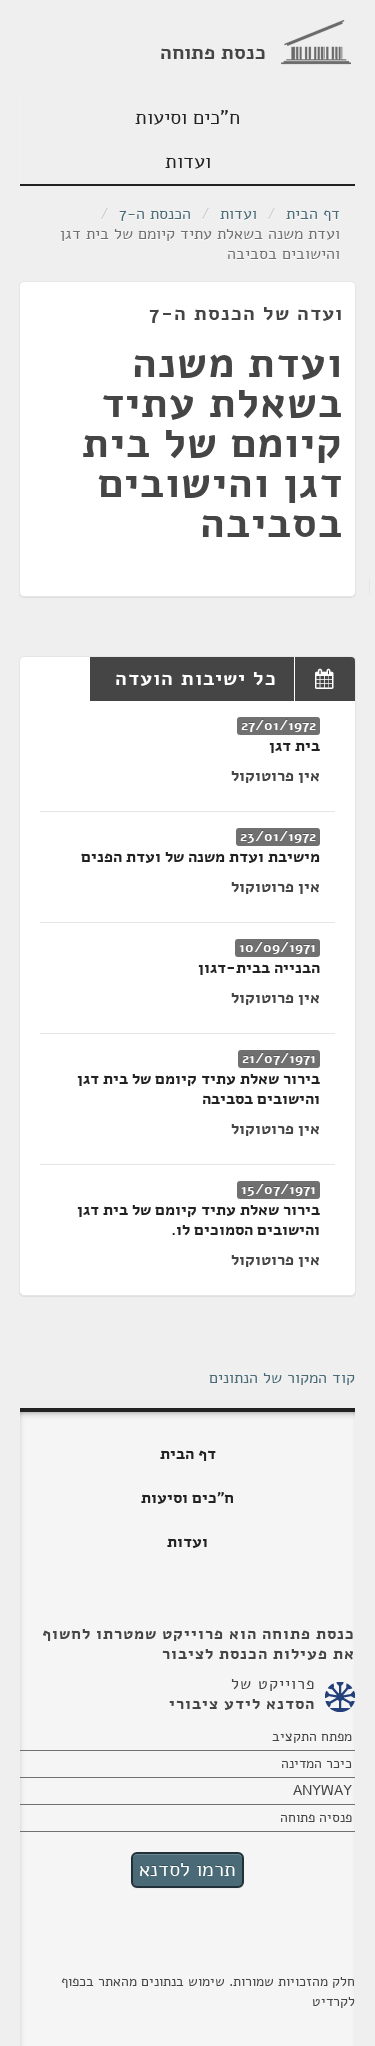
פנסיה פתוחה (316, 1817)
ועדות (188, 161)
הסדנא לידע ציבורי (242, 1704)
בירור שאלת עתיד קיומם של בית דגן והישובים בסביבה (198, 1089)
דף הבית (313, 214)
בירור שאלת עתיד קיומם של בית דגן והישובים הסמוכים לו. (198, 1220)
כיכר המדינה (316, 1763)
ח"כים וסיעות (187, 117)
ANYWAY (322, 1790)
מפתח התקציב (312, 1736)
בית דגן (294, 746)
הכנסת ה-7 (155, 214)
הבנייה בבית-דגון (259, 968)
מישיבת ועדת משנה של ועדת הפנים (200, 857)
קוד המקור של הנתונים (282, 1378)
